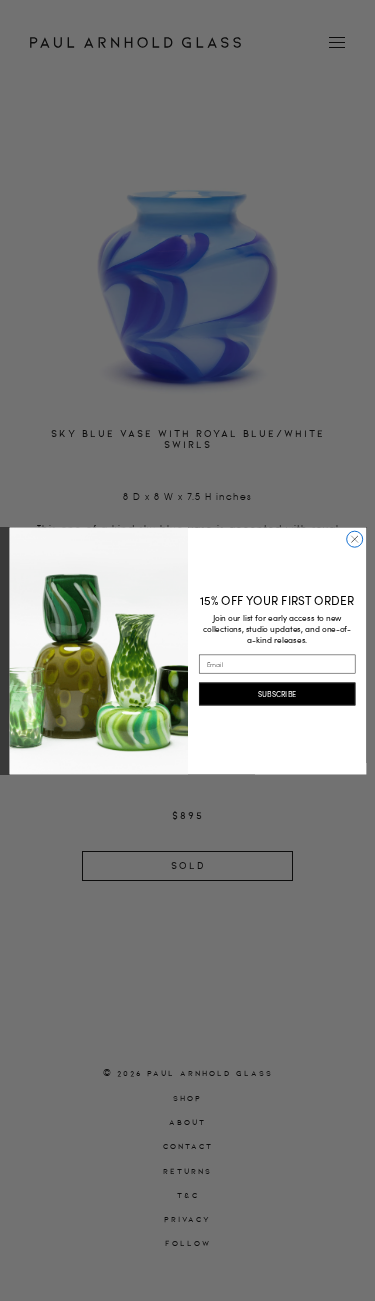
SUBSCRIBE (276, 693)
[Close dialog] (354, 539)
